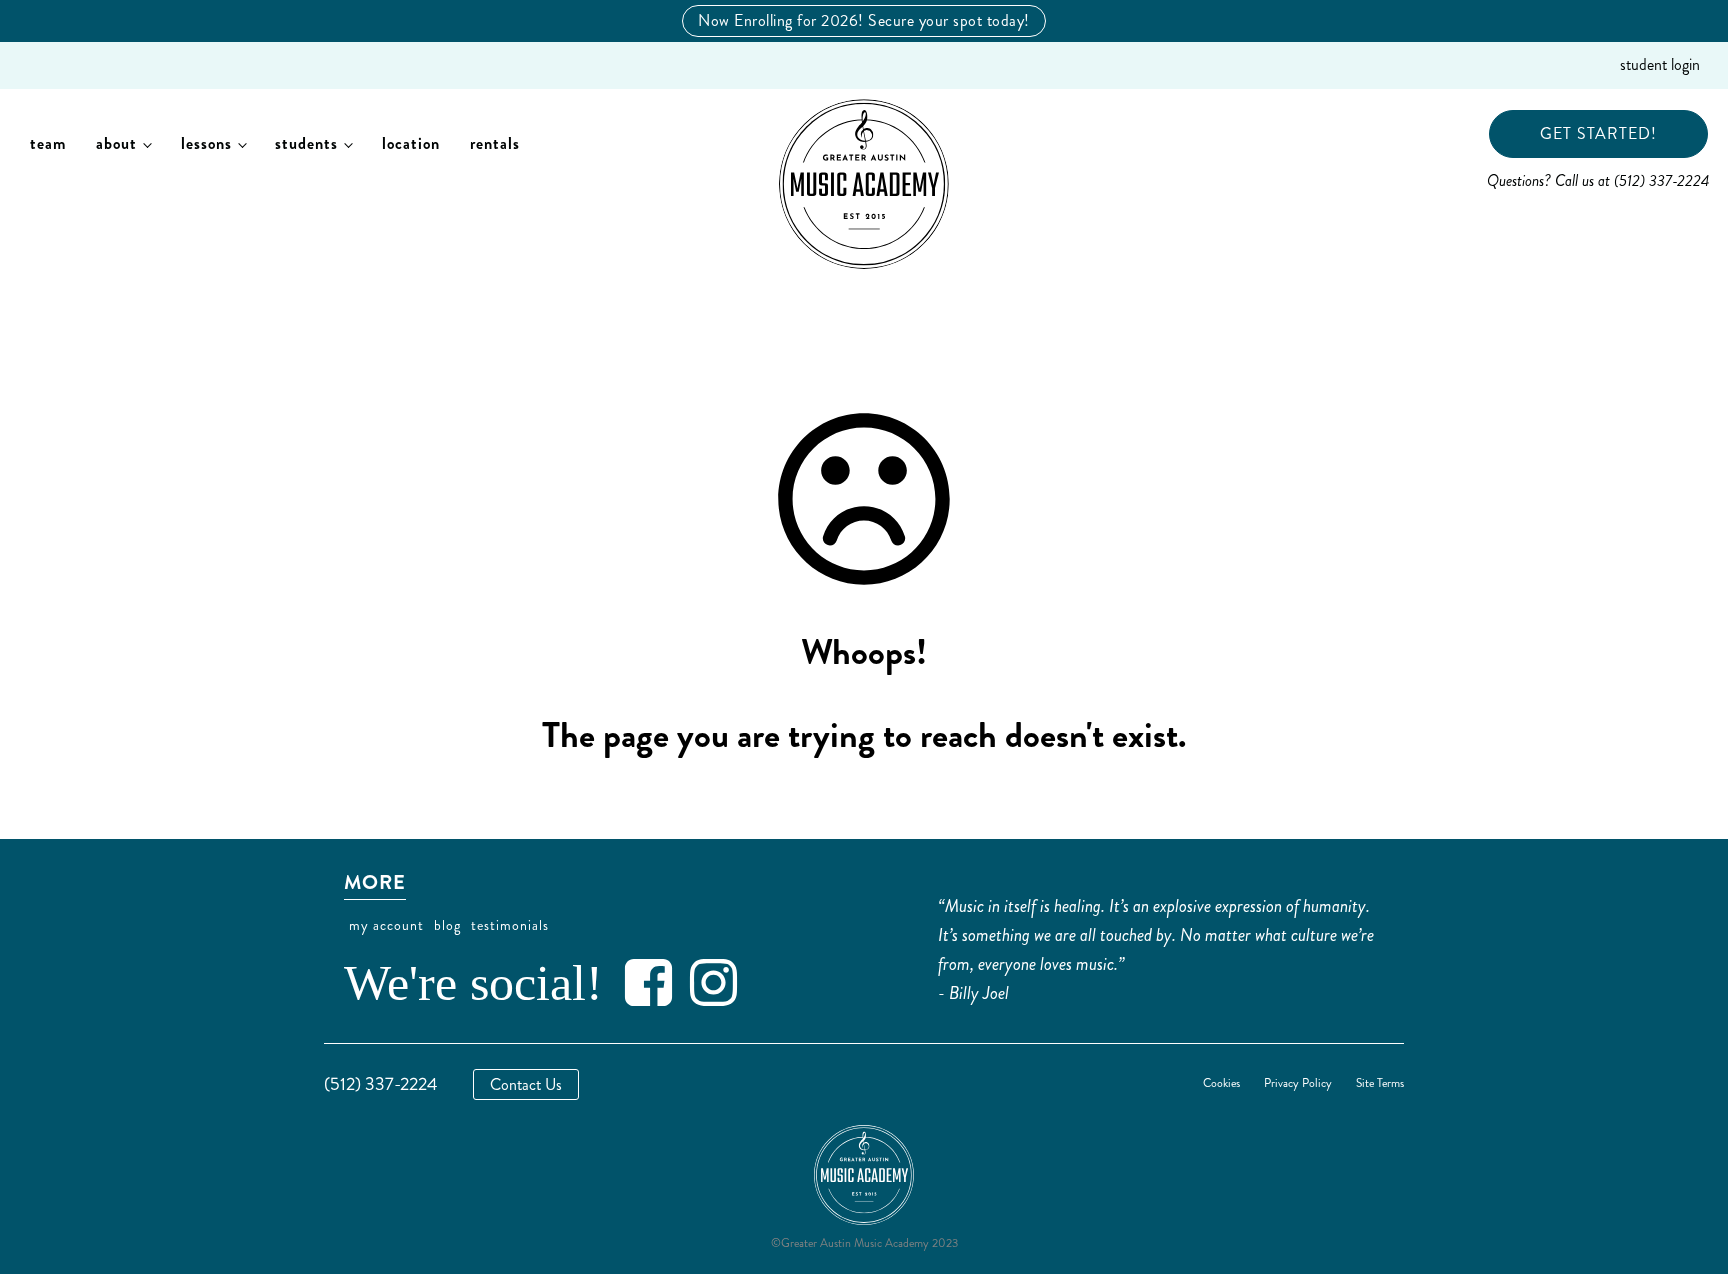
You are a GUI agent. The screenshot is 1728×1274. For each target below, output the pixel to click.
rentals (495, 143)
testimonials (510, 925)
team (48, 143)
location (411, 143)
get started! (1598, 133)
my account (386, 925)
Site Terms (1380, 1084)
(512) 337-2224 (381, 1084)
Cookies (1221, 1084)
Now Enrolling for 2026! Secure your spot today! (864, 20)
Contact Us (526, 1084)
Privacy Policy (1298, 1084)
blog (447, 925)
